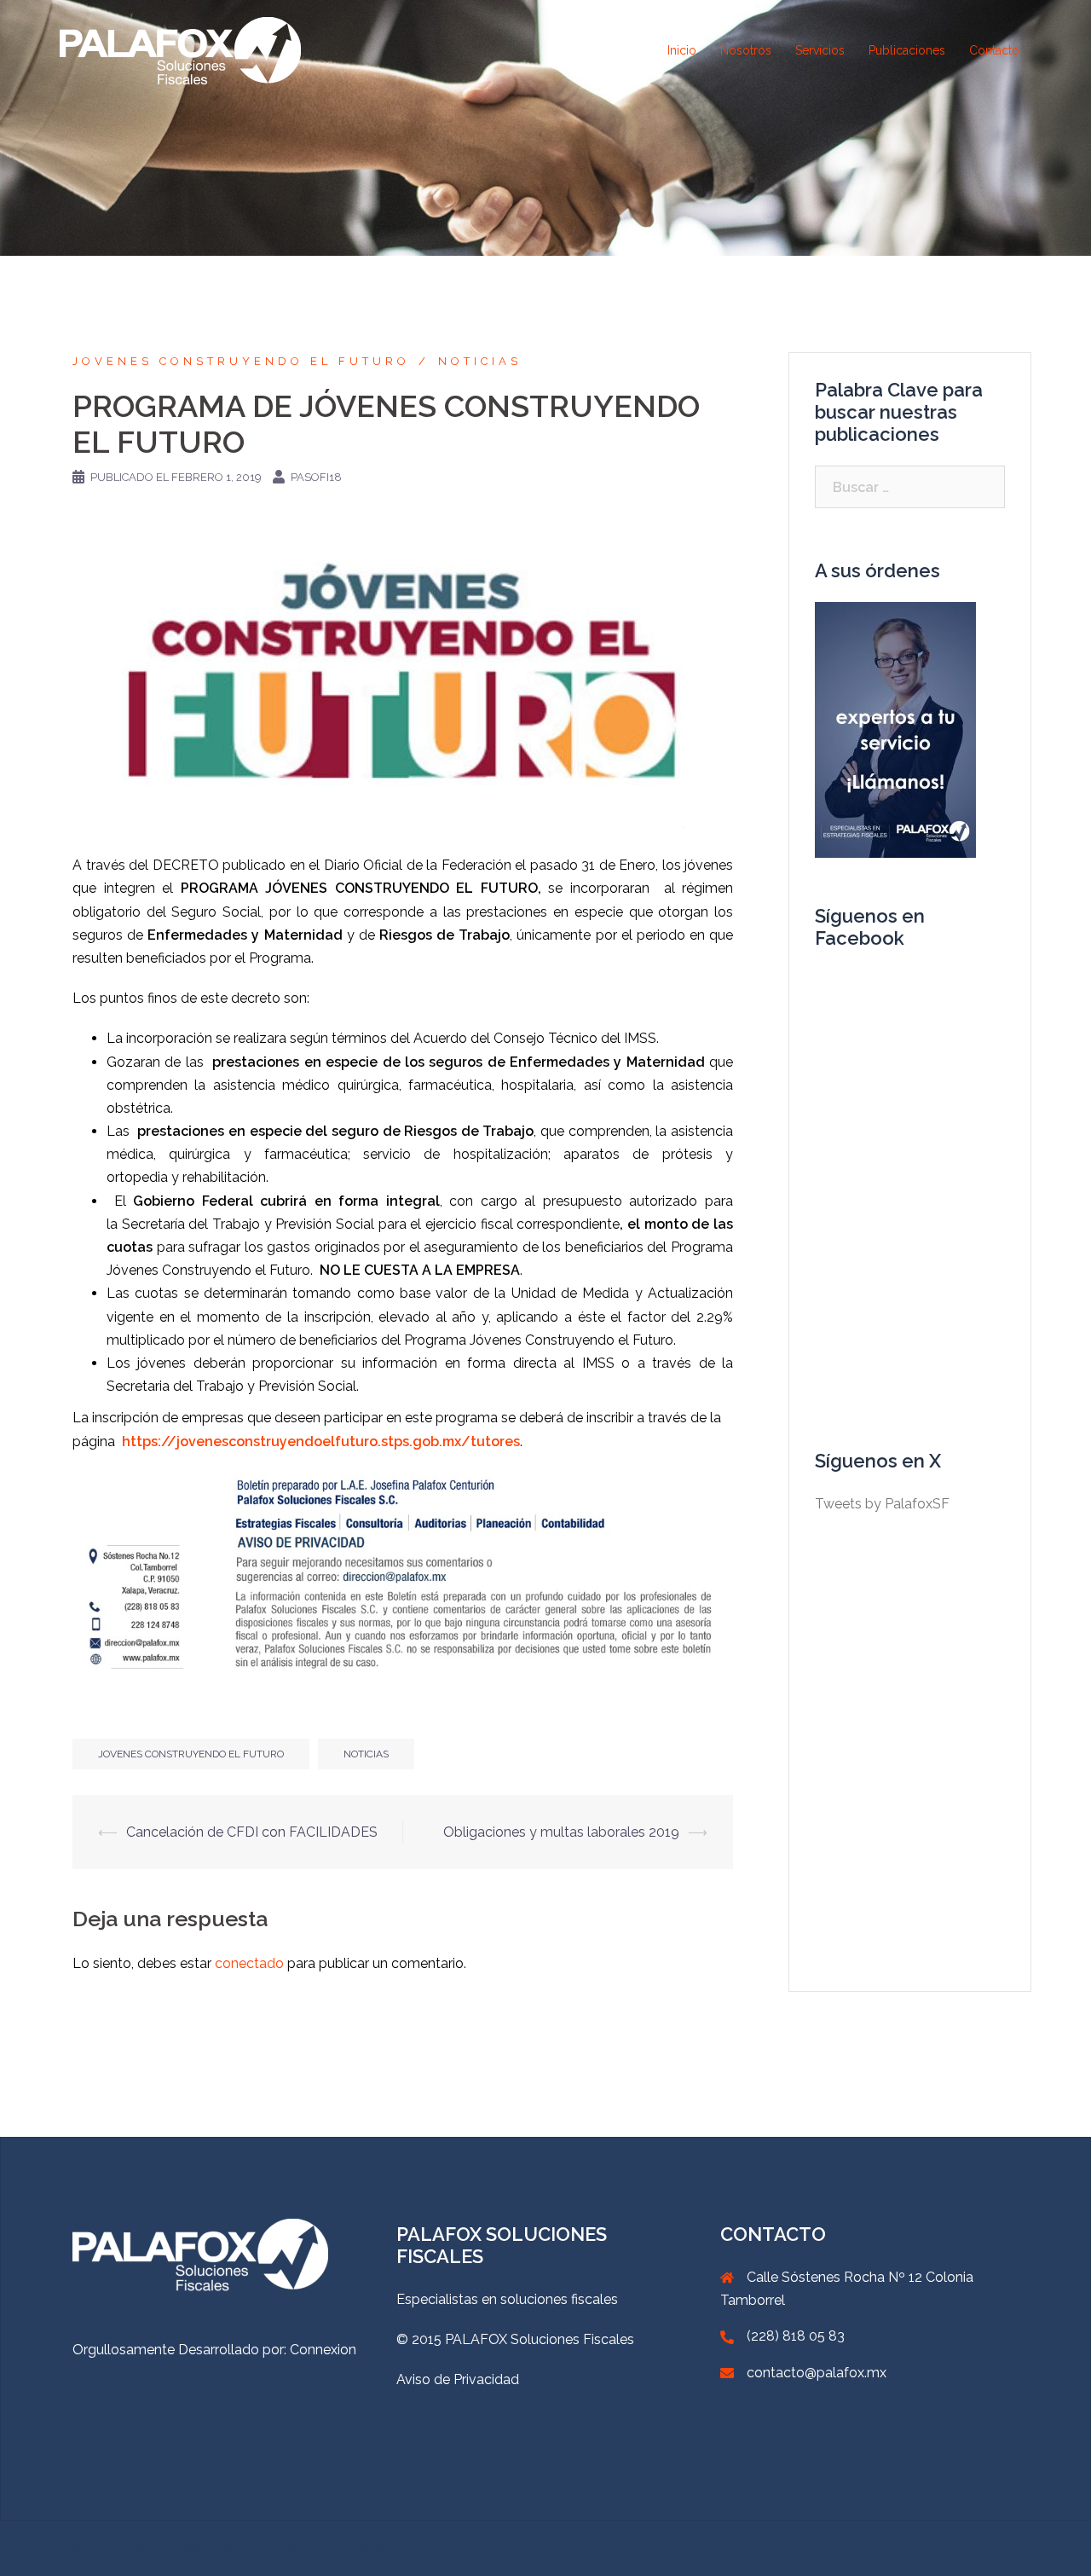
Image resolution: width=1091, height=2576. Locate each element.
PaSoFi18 (316, 477)
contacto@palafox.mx (817, 2373)
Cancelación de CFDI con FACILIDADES (252, 1832)
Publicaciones (907, 50)
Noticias (480, 361)
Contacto (994, 50)
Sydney (280, 2548)
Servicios (820, 50)
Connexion (323, 2350)
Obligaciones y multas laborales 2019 (561, 1832)
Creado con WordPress (132, 2548)
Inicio (682, 50)
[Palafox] (180, 50)
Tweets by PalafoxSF (882, 1504)
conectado (249, 1963)
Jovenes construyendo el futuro (241, 361)
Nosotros (746, 50)
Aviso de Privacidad (458, 2379)
